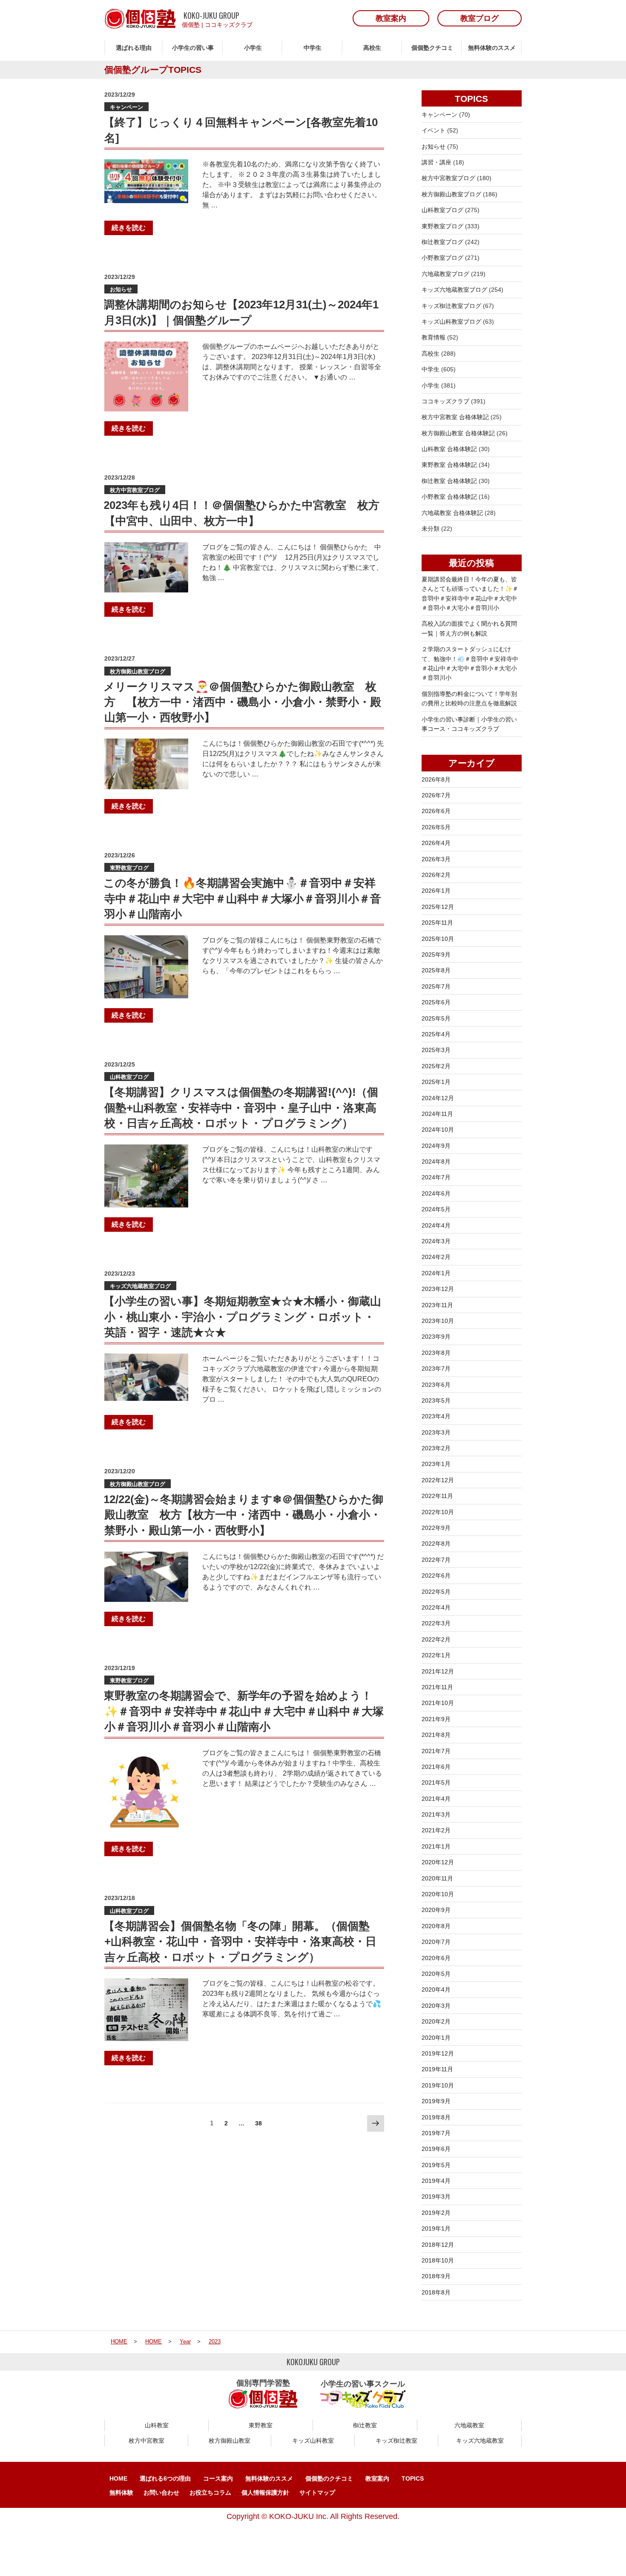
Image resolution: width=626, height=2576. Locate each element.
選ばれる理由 (134, 48)
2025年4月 (436, 1034)
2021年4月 (436, 1799)
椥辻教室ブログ (442, 242)
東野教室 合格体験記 (449, 465)
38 (258, 2125)
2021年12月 (438, 1671)
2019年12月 (438, 2053)
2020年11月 (437, 1878)
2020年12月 (438, 1862)
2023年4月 (436, 1416)
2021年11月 (437, 1687)
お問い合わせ (161, 2493)
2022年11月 (437, 1496)
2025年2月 (436, 1066)
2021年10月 (438, 1703)
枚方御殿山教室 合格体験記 (458, 433)
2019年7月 (436, 2133)
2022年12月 (438, 1480)
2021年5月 (436, 1782)
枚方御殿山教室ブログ (138, 671)
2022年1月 (436, 1655)
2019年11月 (437, 2069)
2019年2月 (436, 2213)
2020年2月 (436, 2021)
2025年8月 (436, 970)
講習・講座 (436, 162)
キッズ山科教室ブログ (451, 322)
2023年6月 (436, 1385)
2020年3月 (436, 2006)
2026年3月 (436, 859)
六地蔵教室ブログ (445, 274)
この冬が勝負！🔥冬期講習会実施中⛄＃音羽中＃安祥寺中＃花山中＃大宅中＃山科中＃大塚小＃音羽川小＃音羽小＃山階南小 (242, 898)
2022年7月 (436, 1560)
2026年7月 (436, 795)
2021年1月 (436, 1846)
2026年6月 (436, 811)
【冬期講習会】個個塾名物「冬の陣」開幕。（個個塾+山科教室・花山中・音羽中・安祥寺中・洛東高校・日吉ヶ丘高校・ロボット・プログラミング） (240, 1942)
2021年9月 (436, 1719)
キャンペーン (126, 107)
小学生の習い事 (193, 48)
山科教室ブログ (129, 1077)
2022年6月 (436, 1575)
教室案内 (377, 2478)
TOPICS (413, 2478)
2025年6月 (436, 1002)
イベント (434, 130)
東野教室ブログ (129, 868)
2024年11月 (437, 1114)
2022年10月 (438, 1512)
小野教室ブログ (442, 258)
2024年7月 (436, 1177)
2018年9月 (436, 2276)
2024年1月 (436, 1273)
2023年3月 (436, 1432)
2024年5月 (436, 1209)
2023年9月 (436, 1337)
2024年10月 (438, 1130)
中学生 (313, 48)
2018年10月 (438, 2260)
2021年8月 (436, 1735)
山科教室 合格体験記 (449, 449)
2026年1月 (436, 891)
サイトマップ (317, 2493)
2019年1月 (436, 2228)
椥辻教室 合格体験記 (449, 481)
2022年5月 (436, 1592)
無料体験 (121, 2493)
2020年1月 (436, 2038)
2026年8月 (436, 779)
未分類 (431, 529)
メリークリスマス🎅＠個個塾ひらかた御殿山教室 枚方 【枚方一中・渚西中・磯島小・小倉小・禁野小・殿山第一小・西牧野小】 (242, 702)
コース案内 (218, 2478)
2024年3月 (436, 1241)
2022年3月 (436, 1623)
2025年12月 (438, 907)
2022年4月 (436, 1607)
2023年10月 (438, 1321)
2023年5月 (436, 1400)
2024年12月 (438, 1098)
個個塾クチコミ (432, 48)
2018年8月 (436, 2292)
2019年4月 (436, 2181)
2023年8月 (436, 1353)
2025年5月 (436, 1018)
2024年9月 (436, 1146)
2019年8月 (436, 2117)
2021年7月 (436, 1751)
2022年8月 (436, 1544)
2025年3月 (436, 1050)
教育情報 (434, 337)
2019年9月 (436, 2101)
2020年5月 (436, 1974)
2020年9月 (436, 1910)
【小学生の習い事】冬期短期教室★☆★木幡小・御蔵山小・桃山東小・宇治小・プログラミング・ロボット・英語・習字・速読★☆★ (242, 1317)
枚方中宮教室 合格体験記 (455, 417)
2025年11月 (437, 923)
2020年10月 (438, 1894)
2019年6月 (436, 2149)
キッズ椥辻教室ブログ (451, 306)
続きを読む (129, 228)
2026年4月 (436, 843)
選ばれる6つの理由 (165, 2478)
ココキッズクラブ (229, 25)
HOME (118, 2478)
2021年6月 (436, 1767)
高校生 (372, 48)
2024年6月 (436, 1193)
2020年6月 (436, 1958)
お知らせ (121, 289)
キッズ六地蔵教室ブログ (140, 1286)
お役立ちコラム (210, 2493)
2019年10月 (438, 2085)
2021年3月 (436, 1814)
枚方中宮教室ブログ (135, 490)
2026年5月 (436, 827)
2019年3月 (436, 2196)
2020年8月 (436, 1926)
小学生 (253, 48)
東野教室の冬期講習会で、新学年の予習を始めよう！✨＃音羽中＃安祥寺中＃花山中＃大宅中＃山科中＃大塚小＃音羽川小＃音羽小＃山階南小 (244, 1711)
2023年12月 (438, 1289)
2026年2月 (436, 875)
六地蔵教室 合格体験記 (452, 513)
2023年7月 (436, 1368)
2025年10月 (438, 939)
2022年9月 (436, 1528)
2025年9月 (436, 954)
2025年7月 (436, 986)
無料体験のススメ (492, 48)
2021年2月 (436, 1830)
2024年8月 (436, 1161)
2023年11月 (437, 1305)
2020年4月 (436, 1989)
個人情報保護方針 (265, 2493)
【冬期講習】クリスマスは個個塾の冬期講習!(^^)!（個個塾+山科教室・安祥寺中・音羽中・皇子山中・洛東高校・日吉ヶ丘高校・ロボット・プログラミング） (241, 1108)
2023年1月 (436, 1464)
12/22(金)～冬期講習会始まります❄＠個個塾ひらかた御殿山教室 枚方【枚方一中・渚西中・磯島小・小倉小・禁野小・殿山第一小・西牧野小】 (243, 1515)
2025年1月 (436, 1082)
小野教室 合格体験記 (449, 497)
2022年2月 (436, 1639)
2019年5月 (436, 2165)
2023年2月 (436, 1448)
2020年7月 (436, 1942)
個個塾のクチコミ (329, 2478)
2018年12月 (438, 2245)
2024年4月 (436, 1225)
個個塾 (191, 25)
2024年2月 (436, 1257)
